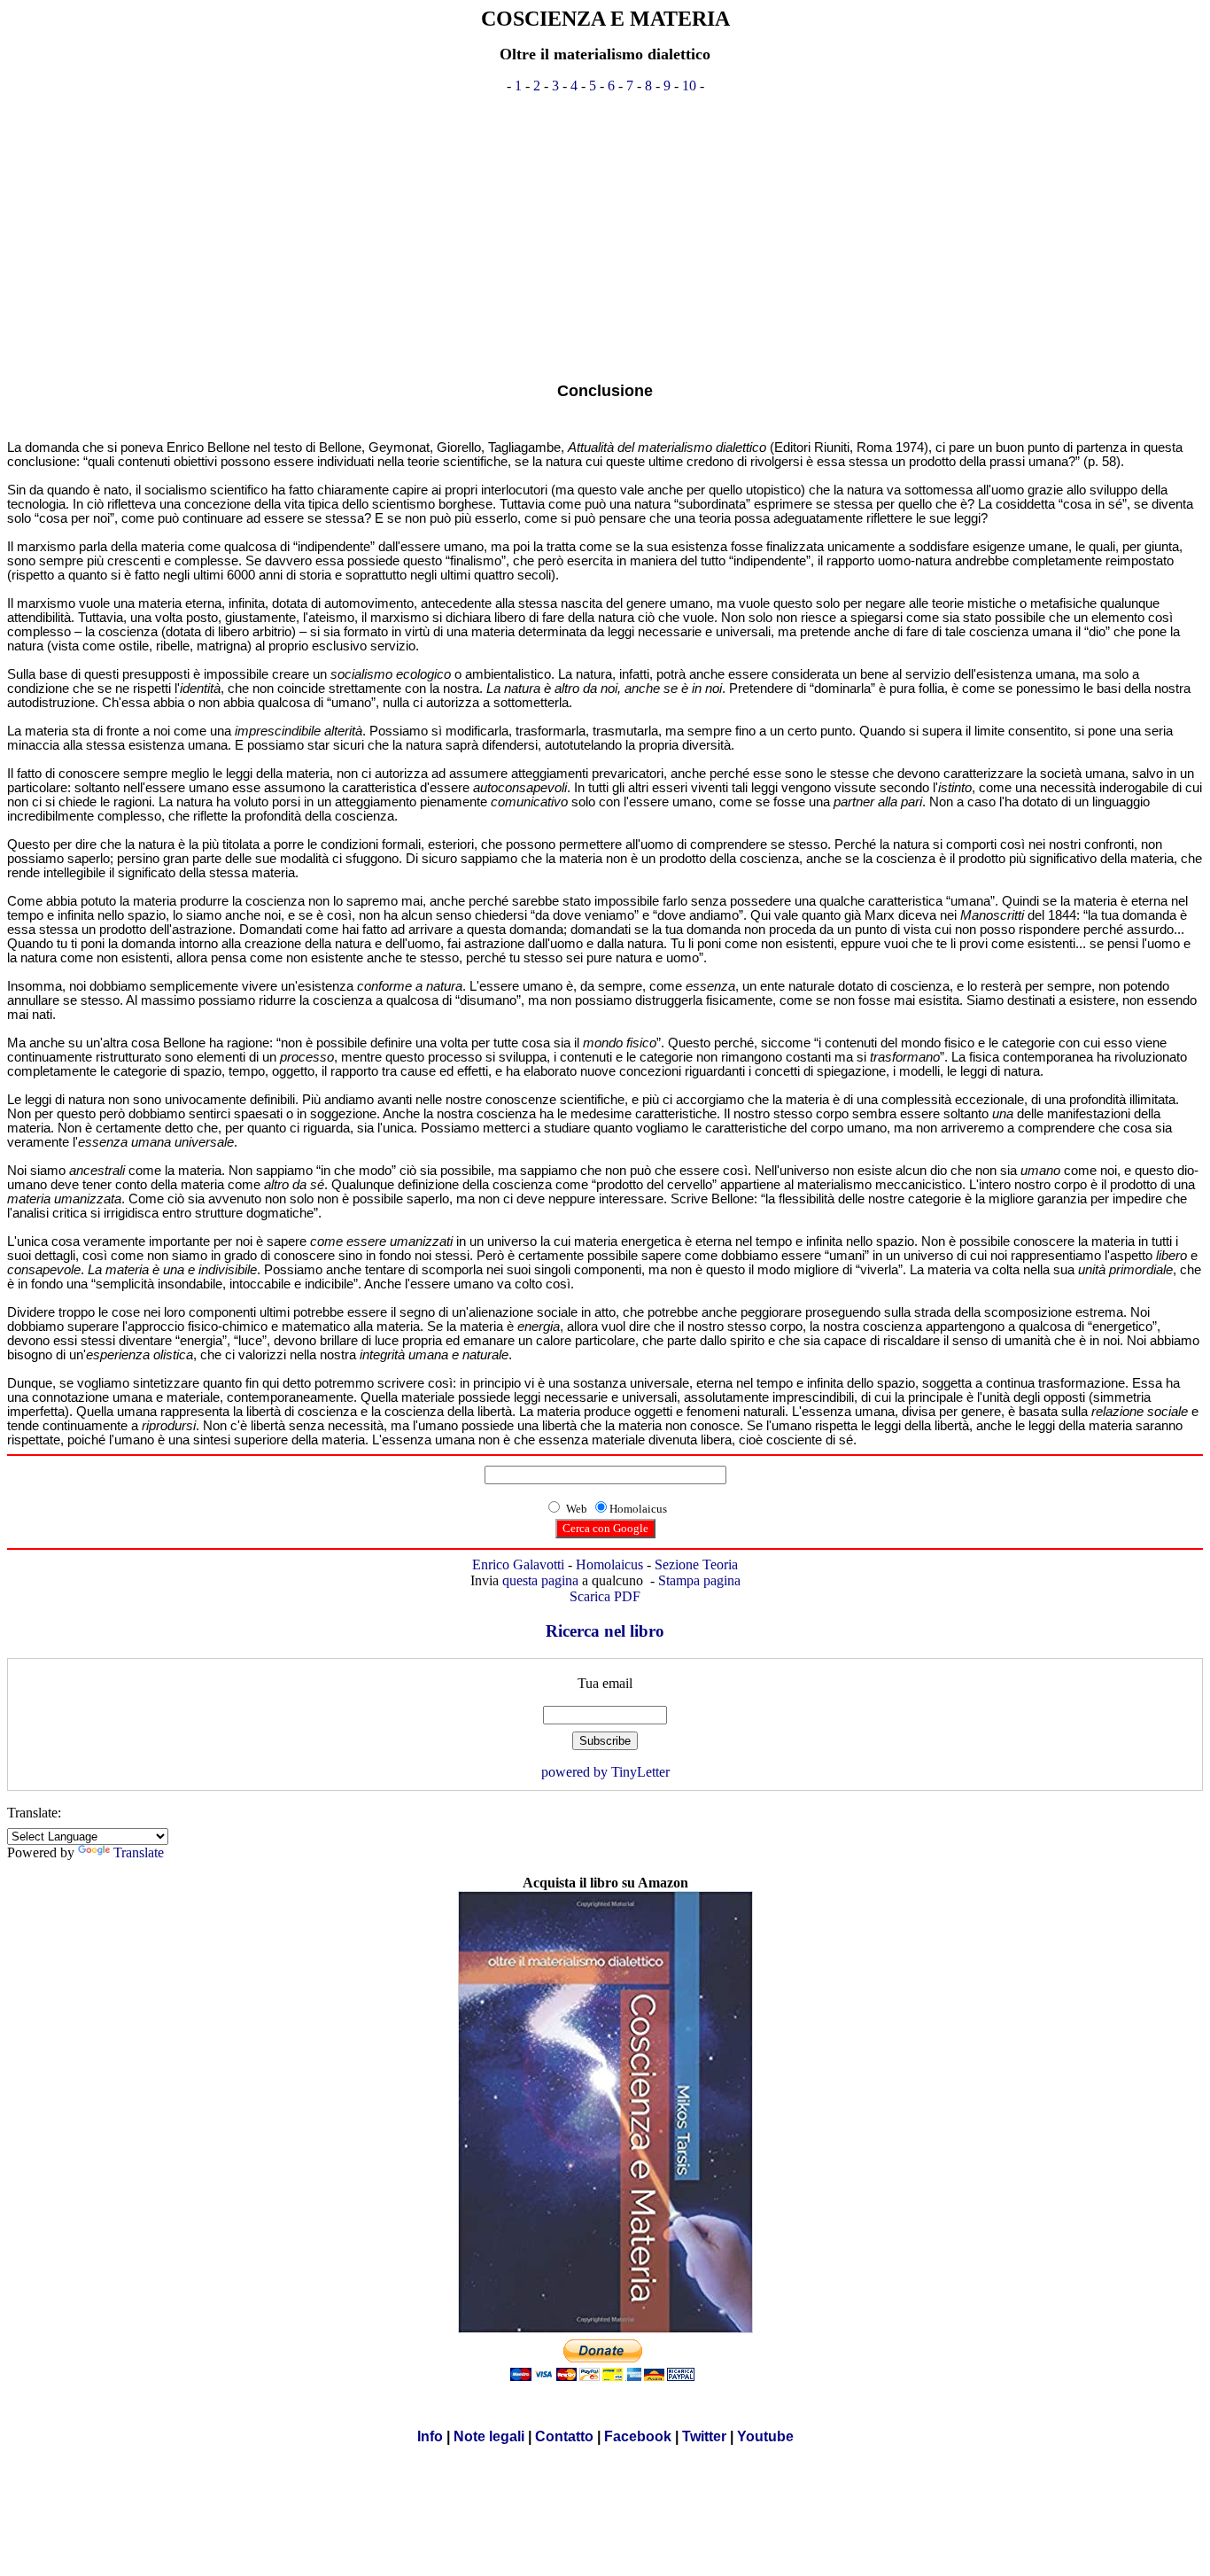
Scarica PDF (605, 1596)
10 (689, 86)
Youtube (765, 2436)
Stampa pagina (699, 1580)
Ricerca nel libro (605, 1631)
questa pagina (540, 1580)
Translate (139, 1852)
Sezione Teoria (696, 1564)
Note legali (489, 2436)
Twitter (704, 2436)
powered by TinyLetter (605, 1772)
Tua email (605, 1683)
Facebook (638, 2436)
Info (430, 2436)
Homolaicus (609, 1564)
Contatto (564, 2436)
